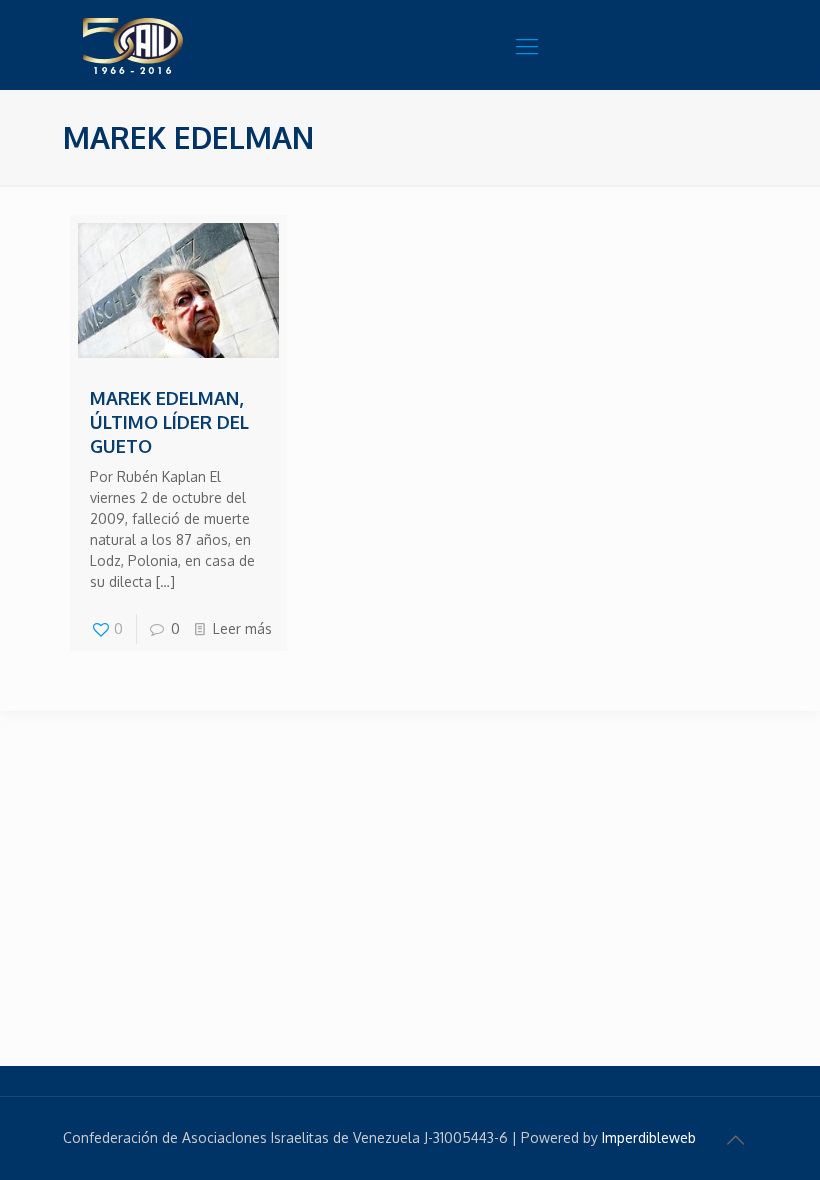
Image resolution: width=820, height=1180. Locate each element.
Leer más (242, 628)
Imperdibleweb (649, 1137)
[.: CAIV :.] (183, 45)
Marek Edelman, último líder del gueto (169, 422)
